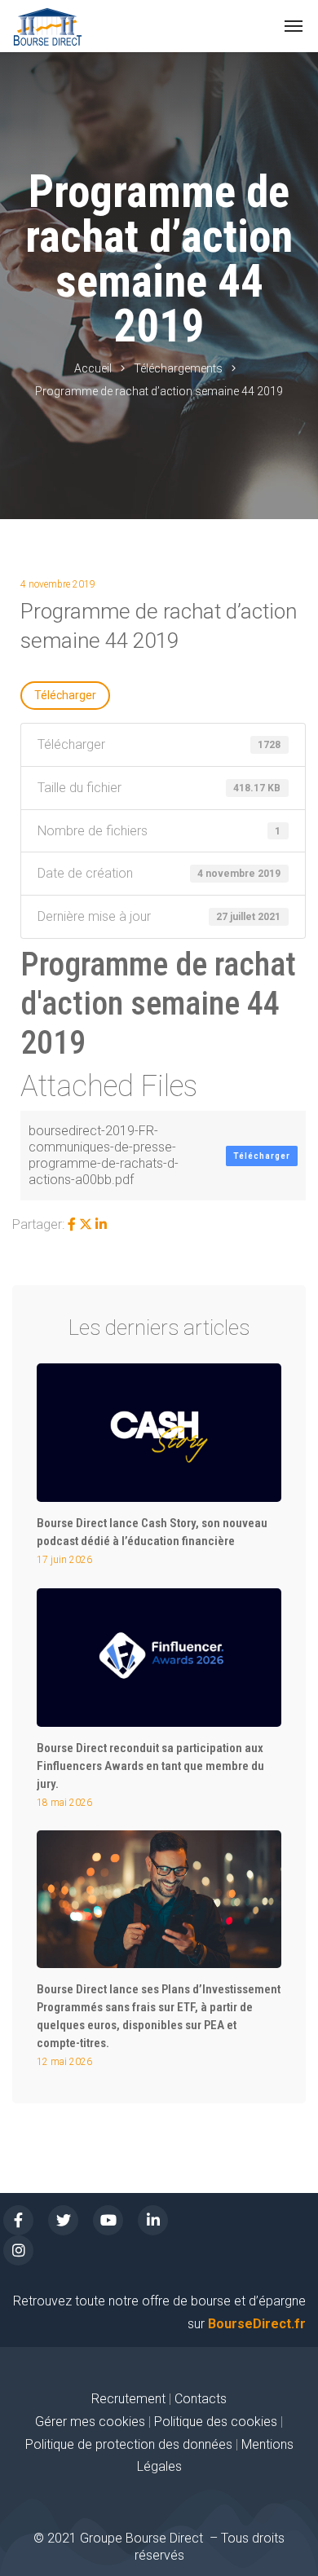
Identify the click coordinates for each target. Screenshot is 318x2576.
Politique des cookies (217, 2422)
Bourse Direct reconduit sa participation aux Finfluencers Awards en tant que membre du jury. (150, 1766)
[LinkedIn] (101, 1224)
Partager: (38, 1224)
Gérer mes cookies (90, 2422)
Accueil (93, 368)
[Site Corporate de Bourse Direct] (48, 26)
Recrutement (128, 2399)
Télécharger (65, 695)
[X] (86, 1224)
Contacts (201, 2399)
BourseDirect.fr (257, 2324)
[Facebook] (72, 1224)
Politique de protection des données (129, 2444)
